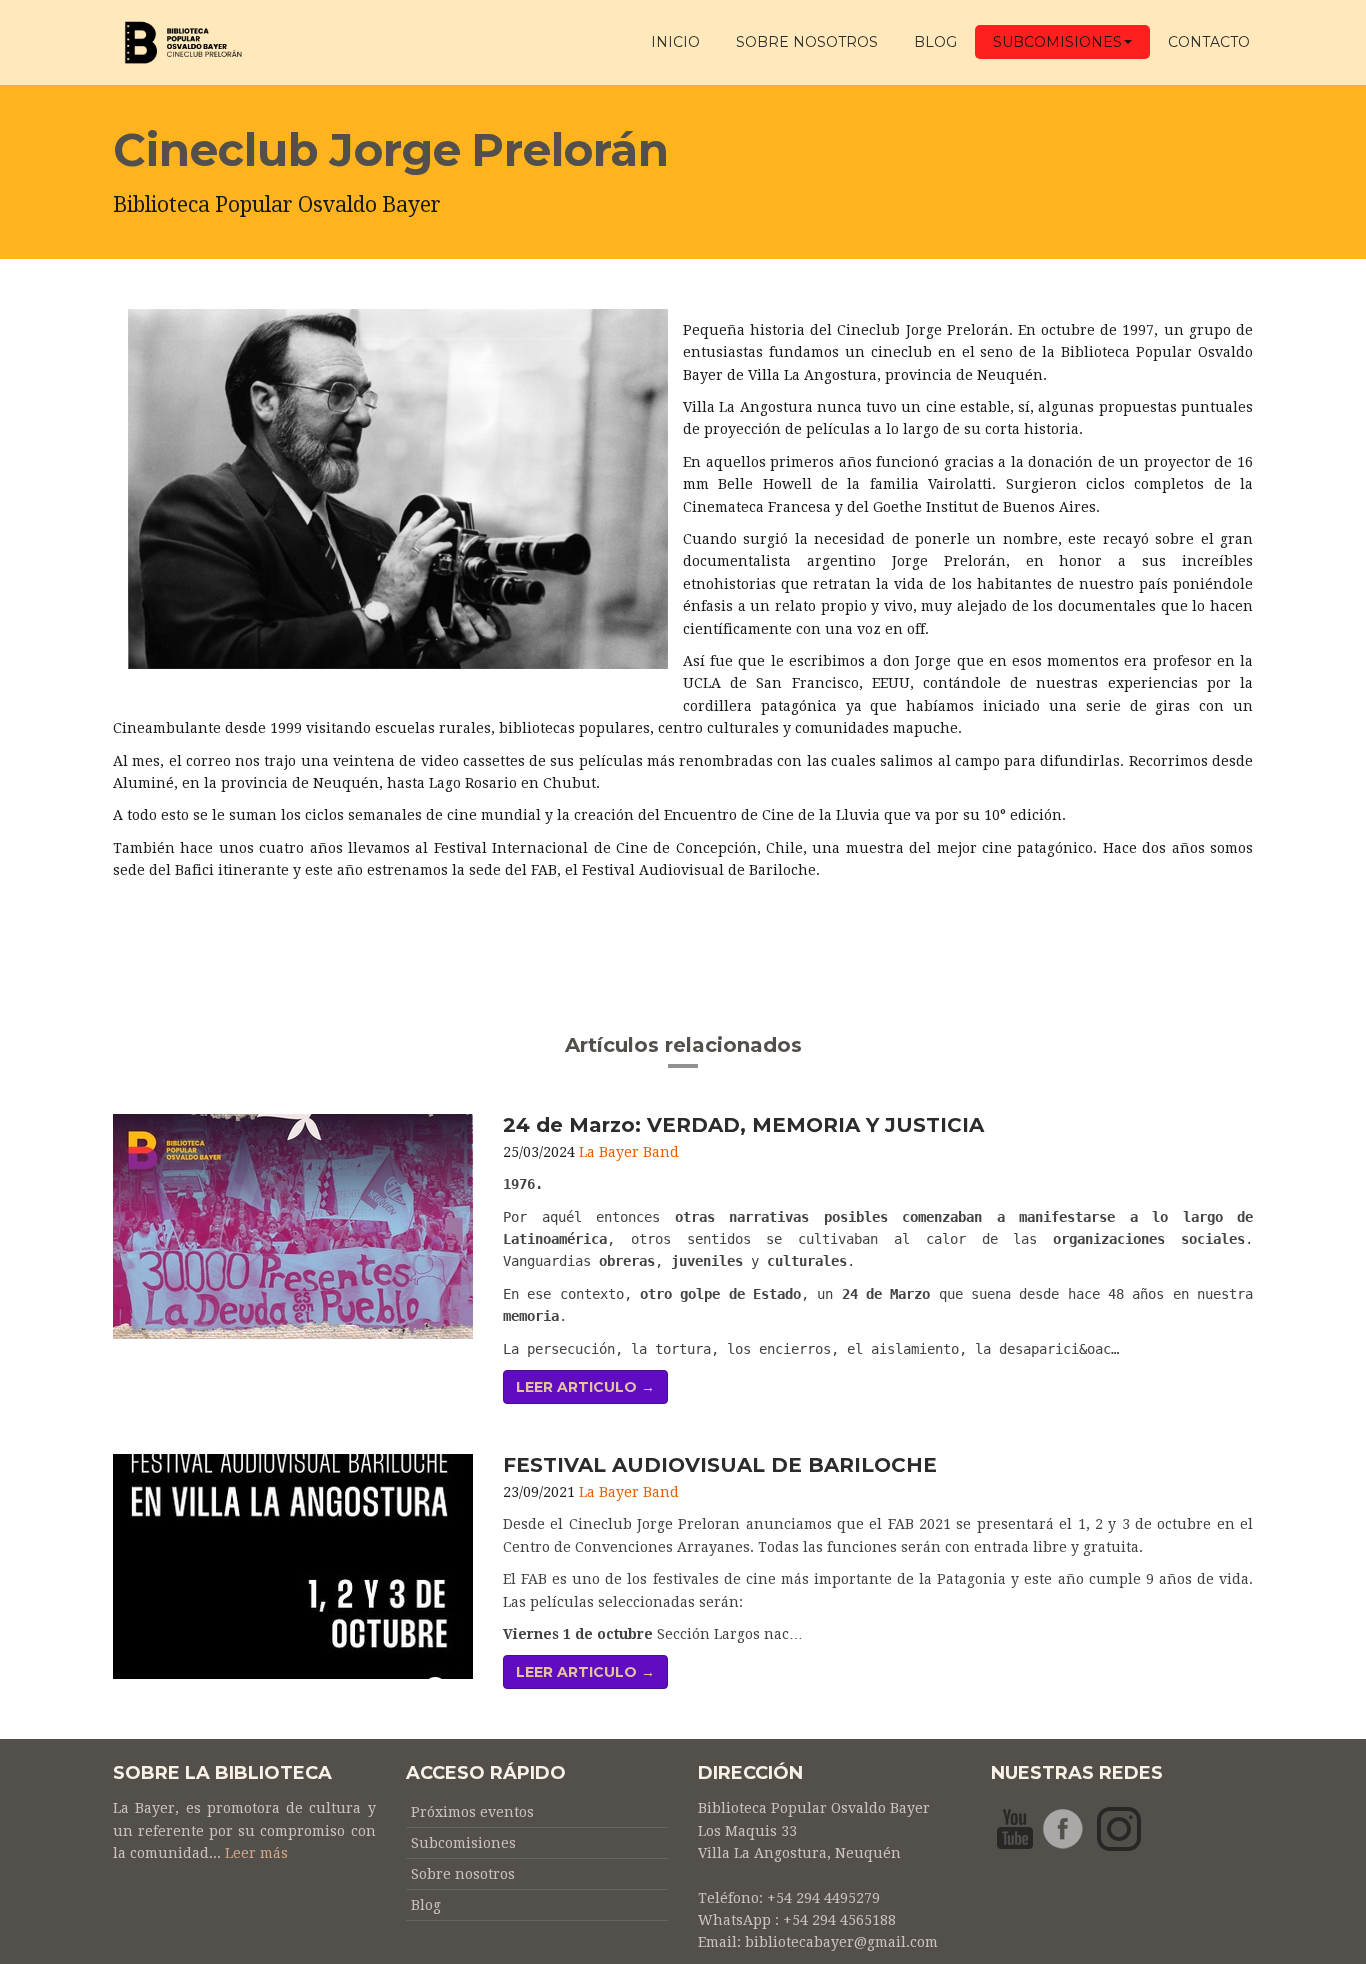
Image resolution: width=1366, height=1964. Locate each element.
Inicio (675, 42)
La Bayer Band (629, 1152)
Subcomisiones (1057, 42)
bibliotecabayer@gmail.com (841, 1942)
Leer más (256, 1853)
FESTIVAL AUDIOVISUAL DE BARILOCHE (720, 1465)
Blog (935, 42)
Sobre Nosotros (807, 42)
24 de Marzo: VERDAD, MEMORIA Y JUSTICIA (743, 1125)
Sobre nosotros (463, 1874)
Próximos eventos (472, 1812)
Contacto (1209, 42)
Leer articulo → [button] (585, 1387)
